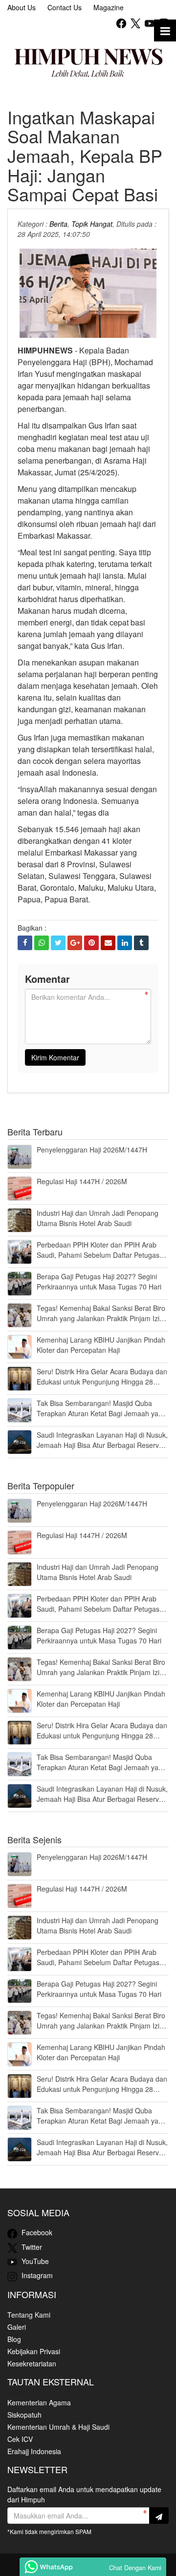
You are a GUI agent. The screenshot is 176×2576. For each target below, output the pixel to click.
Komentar (47, 979)
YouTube (34, 2261)
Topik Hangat (92, 224)
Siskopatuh (24, 2415)
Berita (58, 224)
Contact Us (65, 7)
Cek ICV (20, 2439)
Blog (14, 2339)
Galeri (17, 2327)
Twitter (31, 2247)
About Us (22, 7)
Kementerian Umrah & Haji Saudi (58, 2427)
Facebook (36, 2232)
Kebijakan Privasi (34, 2351)
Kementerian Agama (39, 2402)
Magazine (109, 7)
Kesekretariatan (32, 2363)
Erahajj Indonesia (34, 2451)
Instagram (36, 2275)
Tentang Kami (29, 2315)
